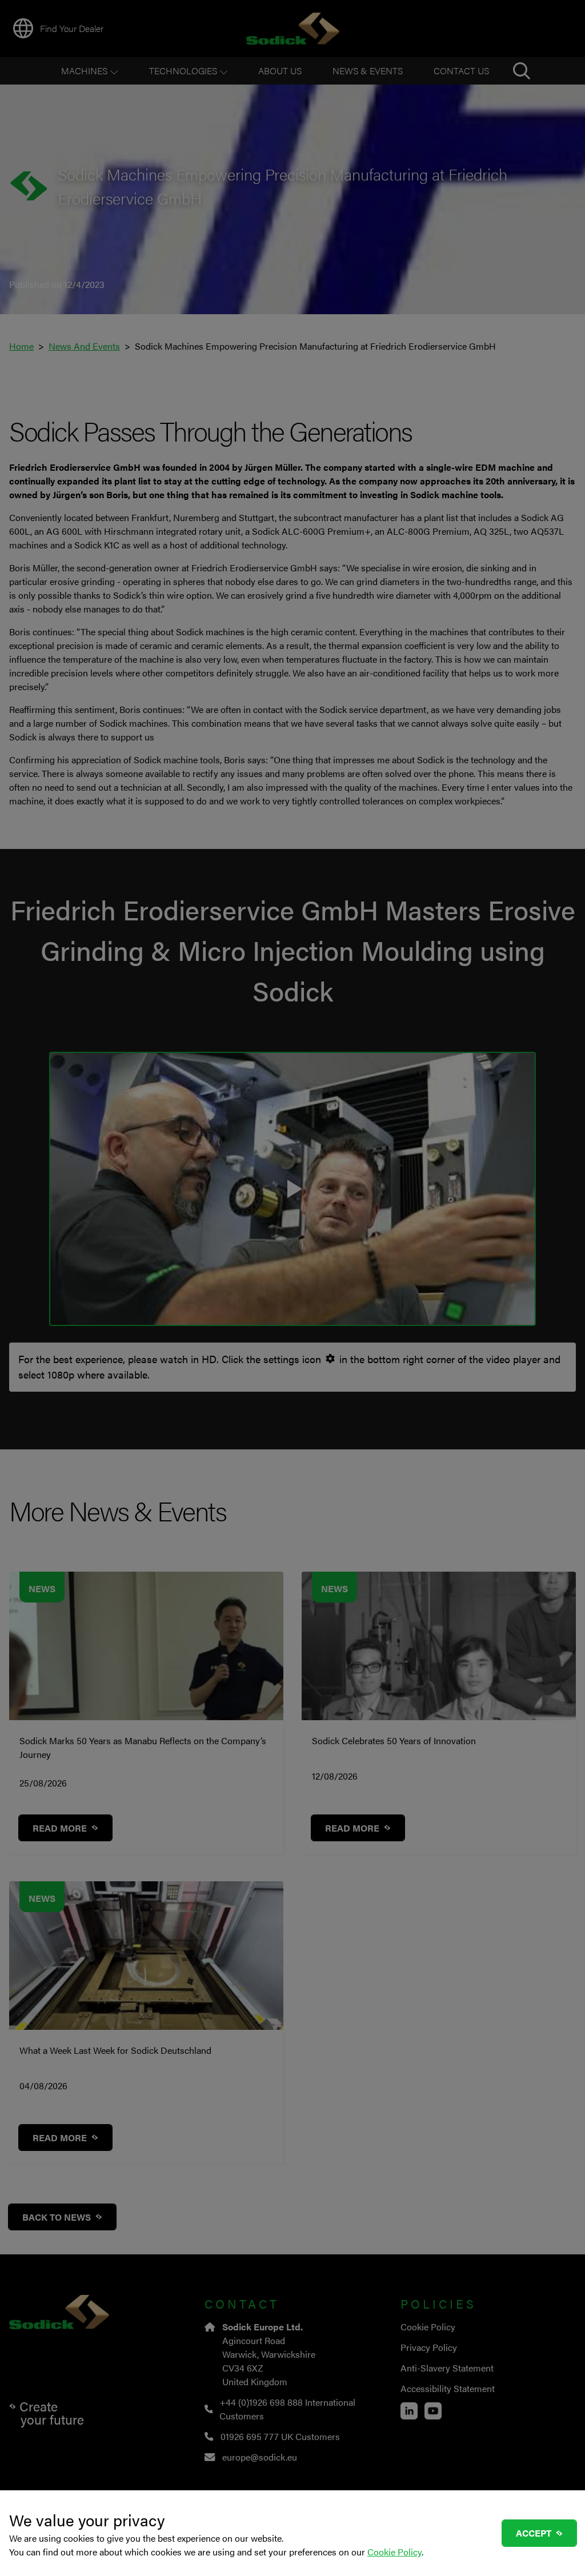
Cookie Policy (394, 2552)
